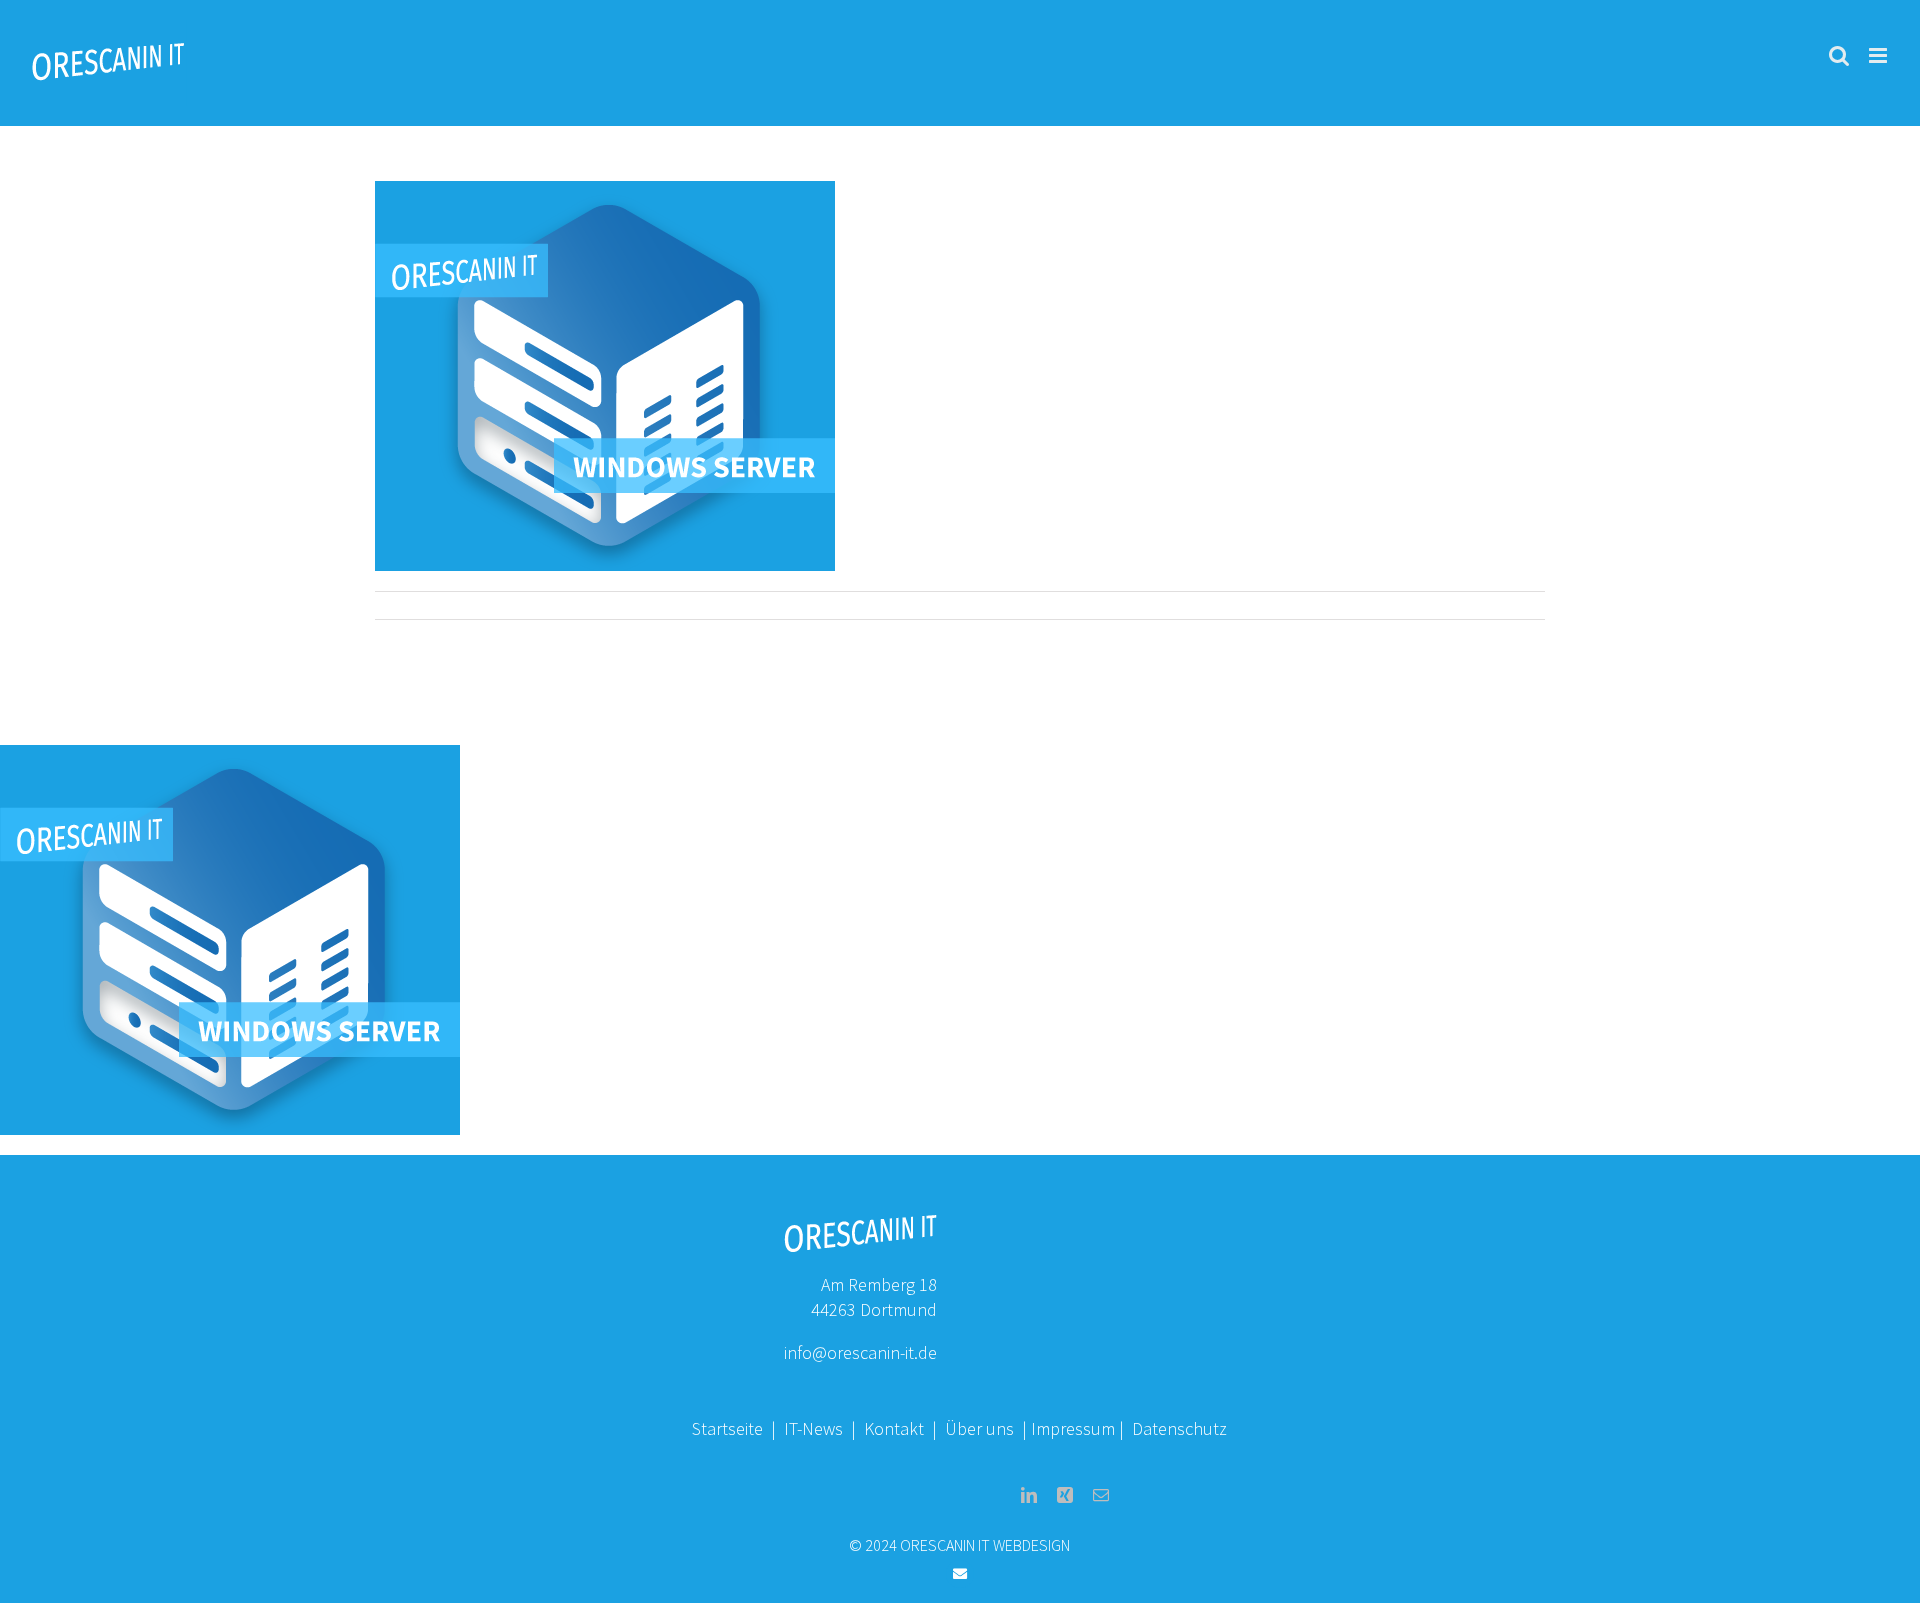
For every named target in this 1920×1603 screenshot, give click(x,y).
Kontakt (896, 1428)
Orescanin (420, 604)
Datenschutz (1179, 1428)
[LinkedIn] (1029, 1495)
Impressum (1073, 1428)
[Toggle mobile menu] (1879, 55)
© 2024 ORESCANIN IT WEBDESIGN (959, 1545)
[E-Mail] (1101, 1495)
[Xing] (1065, 1495)
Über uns (979, 1428)
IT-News (815, 1428)
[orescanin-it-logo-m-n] (860, 1221)
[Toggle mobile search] (1839, 55)
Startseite (727, 1428)
